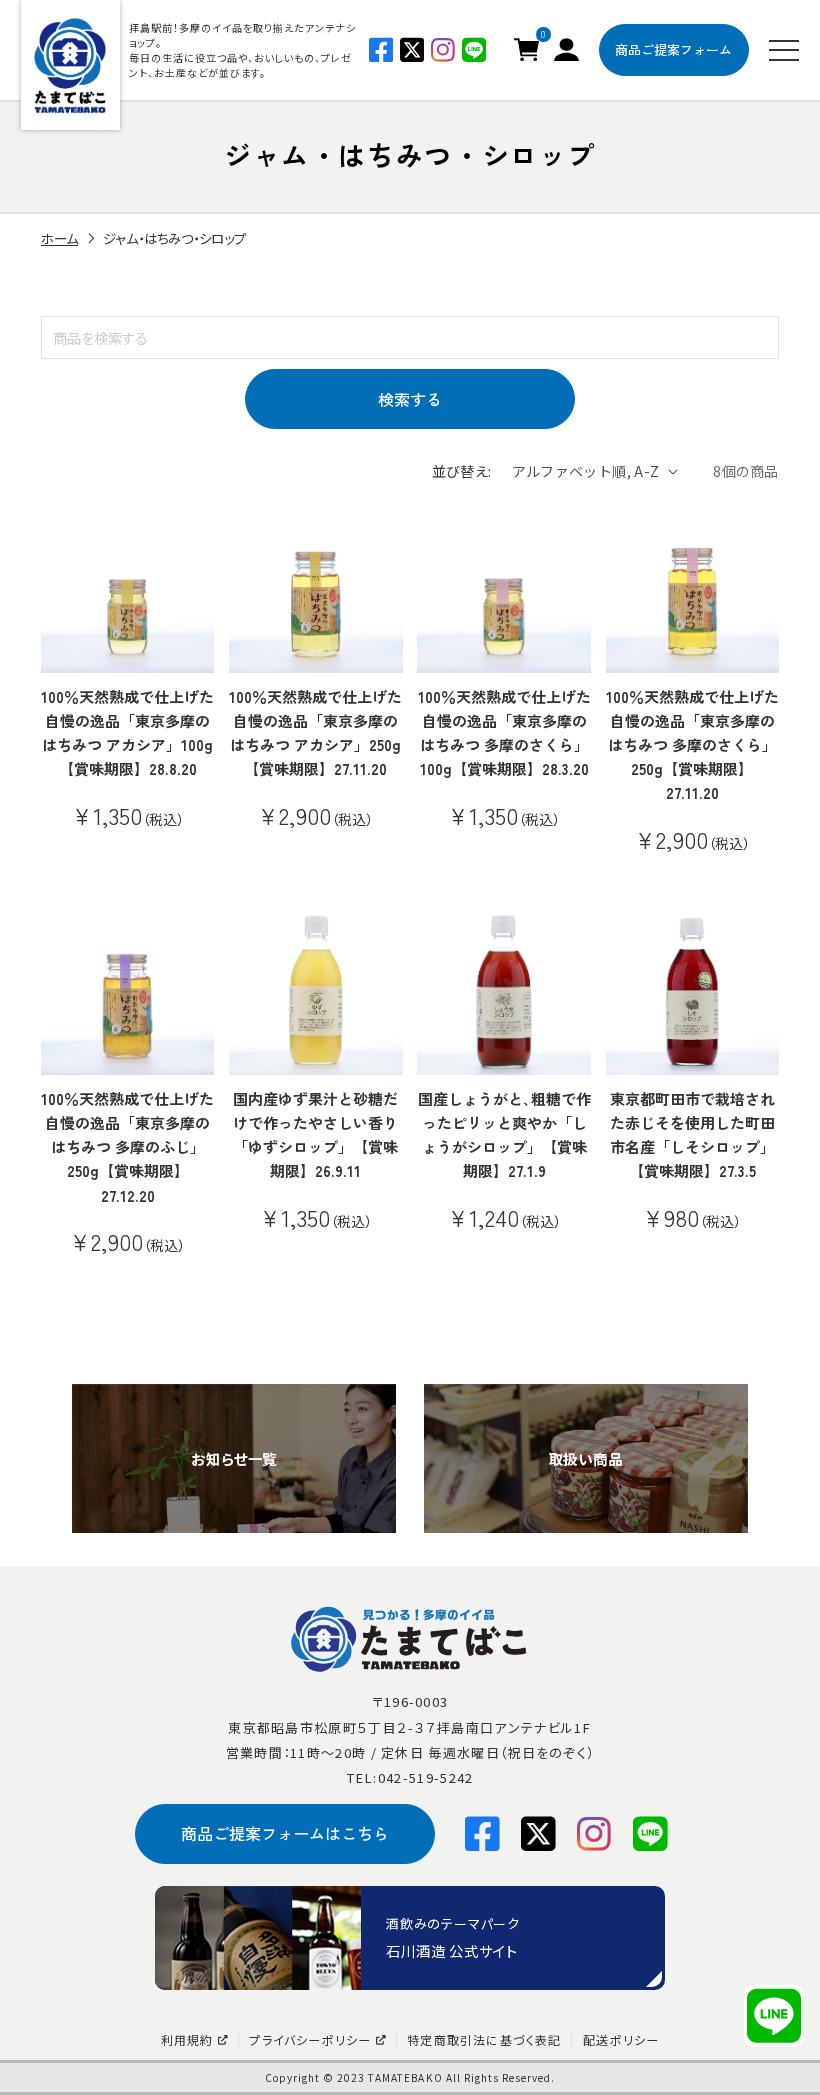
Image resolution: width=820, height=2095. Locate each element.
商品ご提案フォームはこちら (285, 1833)
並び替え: (462, 471)
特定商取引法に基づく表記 (484, 2040)
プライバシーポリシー (310, 2040)
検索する (410, 399)
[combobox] (410, 337)
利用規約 (187, 2040)
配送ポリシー (621, 2040)
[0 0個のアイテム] (526, 47)
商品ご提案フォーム (673, 49)
